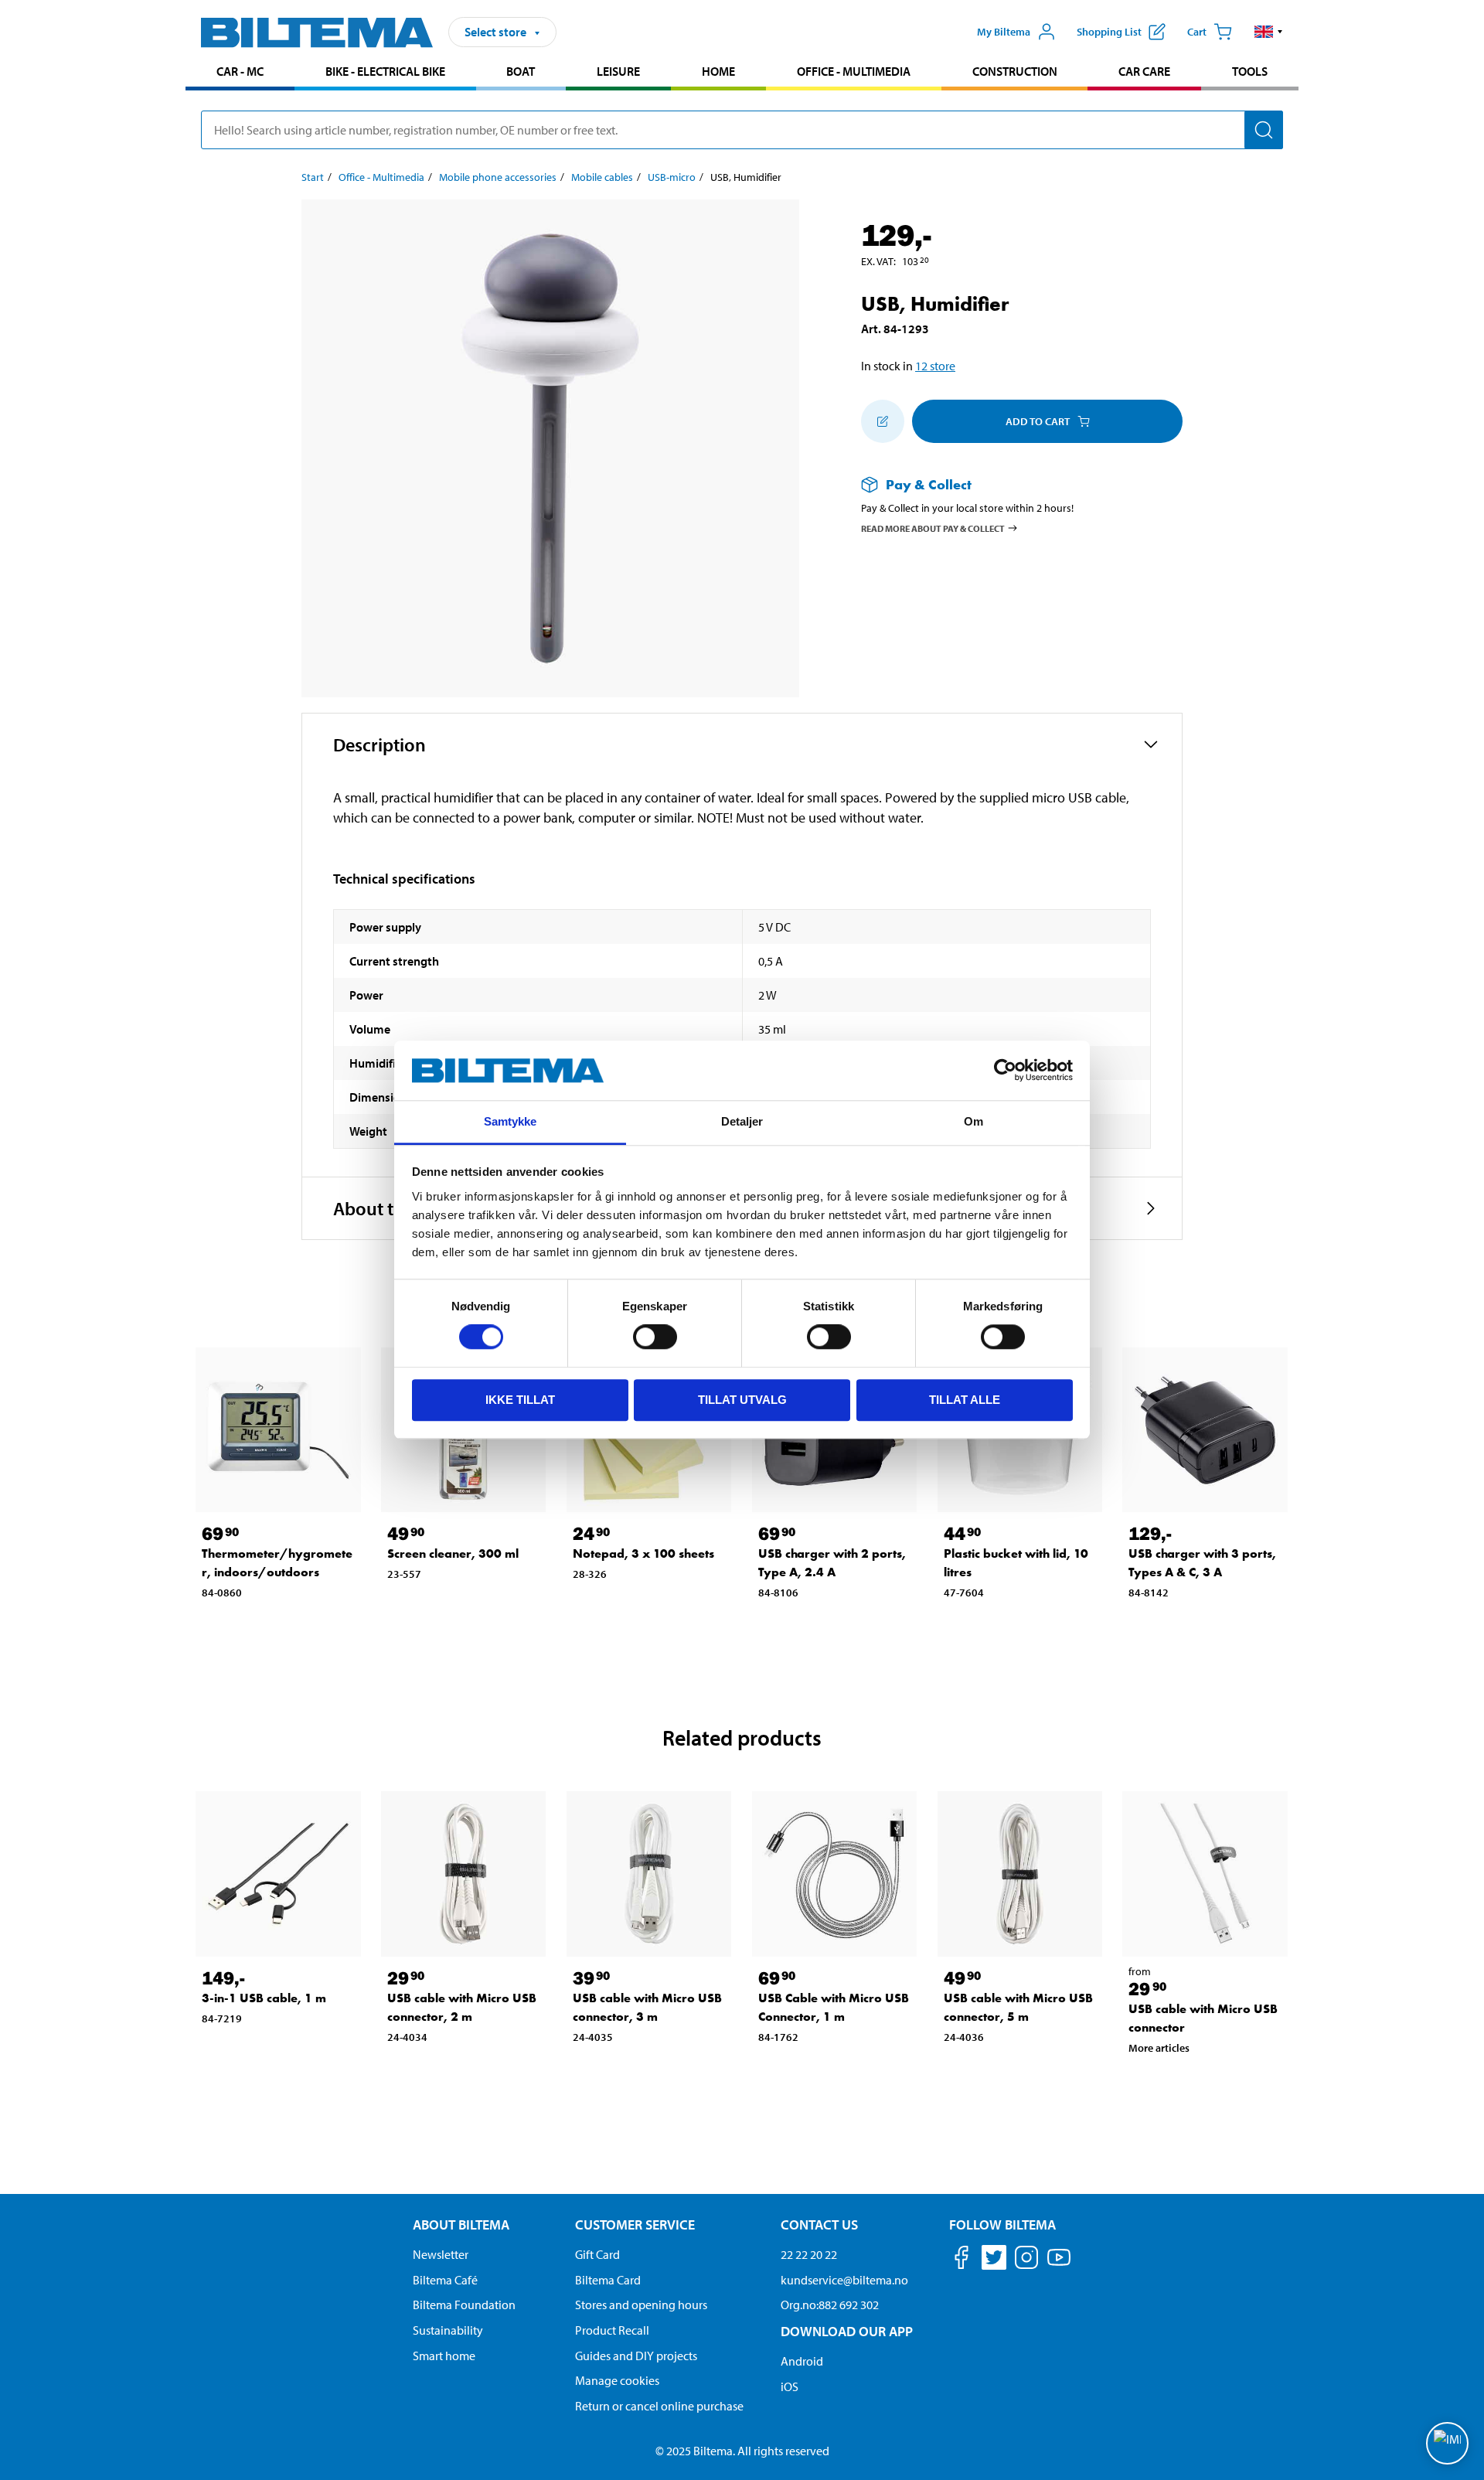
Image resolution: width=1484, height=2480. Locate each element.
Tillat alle (965, 1400)
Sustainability (448, 2330)
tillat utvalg (742, 1400)
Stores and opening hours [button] (641, 2305)
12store (935, 366)
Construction (1015, 71)
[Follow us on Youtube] (1059, 2265)
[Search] (1264, 130)
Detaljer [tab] (742, 1121)
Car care (1144, 71)
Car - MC (240, 71)
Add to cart (1038, 421)
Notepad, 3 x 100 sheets (643, 1553)
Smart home (444, 2356)
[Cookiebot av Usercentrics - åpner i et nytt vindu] (1005, 1071)
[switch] (655, 1337)
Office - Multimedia (854, 71)
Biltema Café (445, 2280)
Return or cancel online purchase (659, 2406)
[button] (1269, 32)
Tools (1250, 71)
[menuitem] (240, 73)
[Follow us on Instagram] (1026, 2260)
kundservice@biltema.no (844, 2280)
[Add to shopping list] (883, 421)
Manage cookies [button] (617, 2380)
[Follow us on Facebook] (962, 2260)
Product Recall (612, 2330)
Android (802, 2361)
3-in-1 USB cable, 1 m (264, 1998)
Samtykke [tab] (511, 1121)
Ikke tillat (520, 1400)
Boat (521, 71)
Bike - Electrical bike (385, 71)
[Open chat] (1447, 2443)
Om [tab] (973, 1121)
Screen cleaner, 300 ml (453, 1553)
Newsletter (441, 2254)
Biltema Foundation (464, 2305)
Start (313, 177)
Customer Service (635, 2225)
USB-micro (672, 177)
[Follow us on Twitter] (994, 2260)
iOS (790, 2386)
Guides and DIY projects (636, 2356)
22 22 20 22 (809, 2254)
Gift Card (597, 2254)
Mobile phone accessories (498, 177)
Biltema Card (608, 2280)
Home (718, 71)
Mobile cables (602, 177)
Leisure (618, 71)
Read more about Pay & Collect (933, 528)
